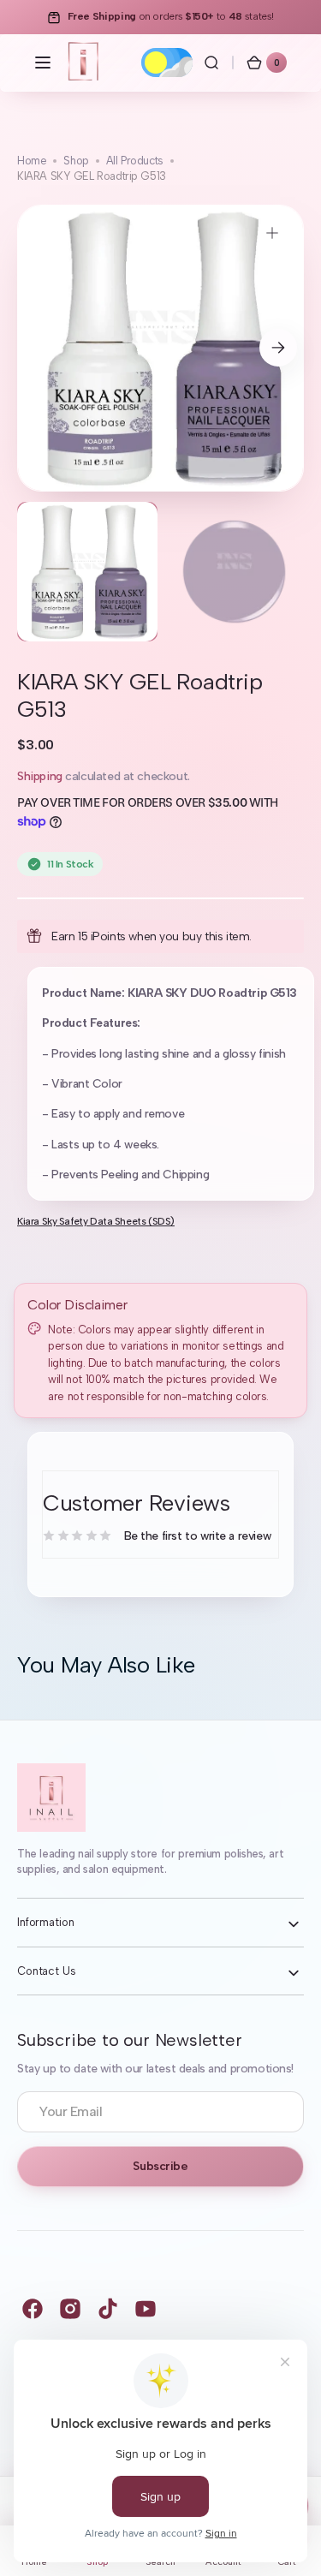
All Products (135, 161)
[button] (43, 63)
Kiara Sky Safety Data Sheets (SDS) (96, 1221)
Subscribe (160, 2166)
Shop (76, 161)
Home (32, 161)
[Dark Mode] (167, 63)
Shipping (40, 776)
